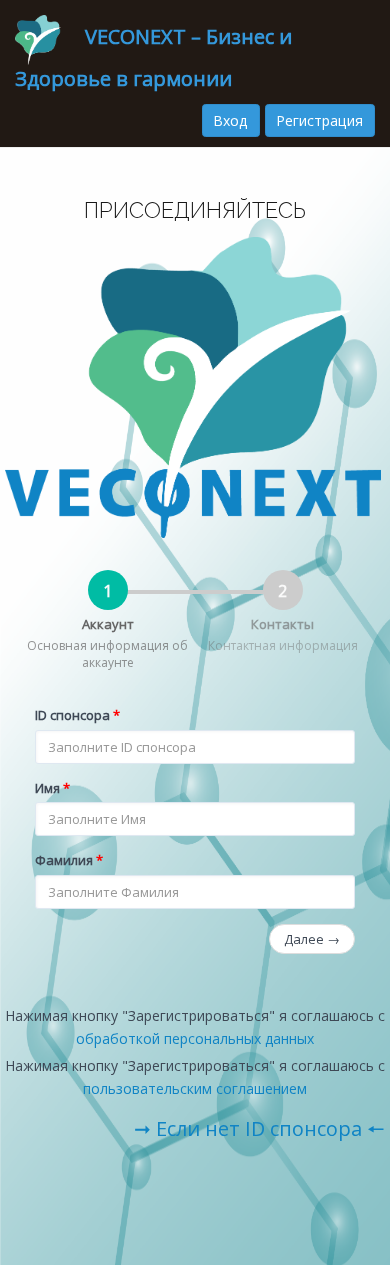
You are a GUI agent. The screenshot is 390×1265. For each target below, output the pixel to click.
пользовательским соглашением (195, 1088)
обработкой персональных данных (195, 1038)
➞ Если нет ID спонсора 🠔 (259, 1128)
